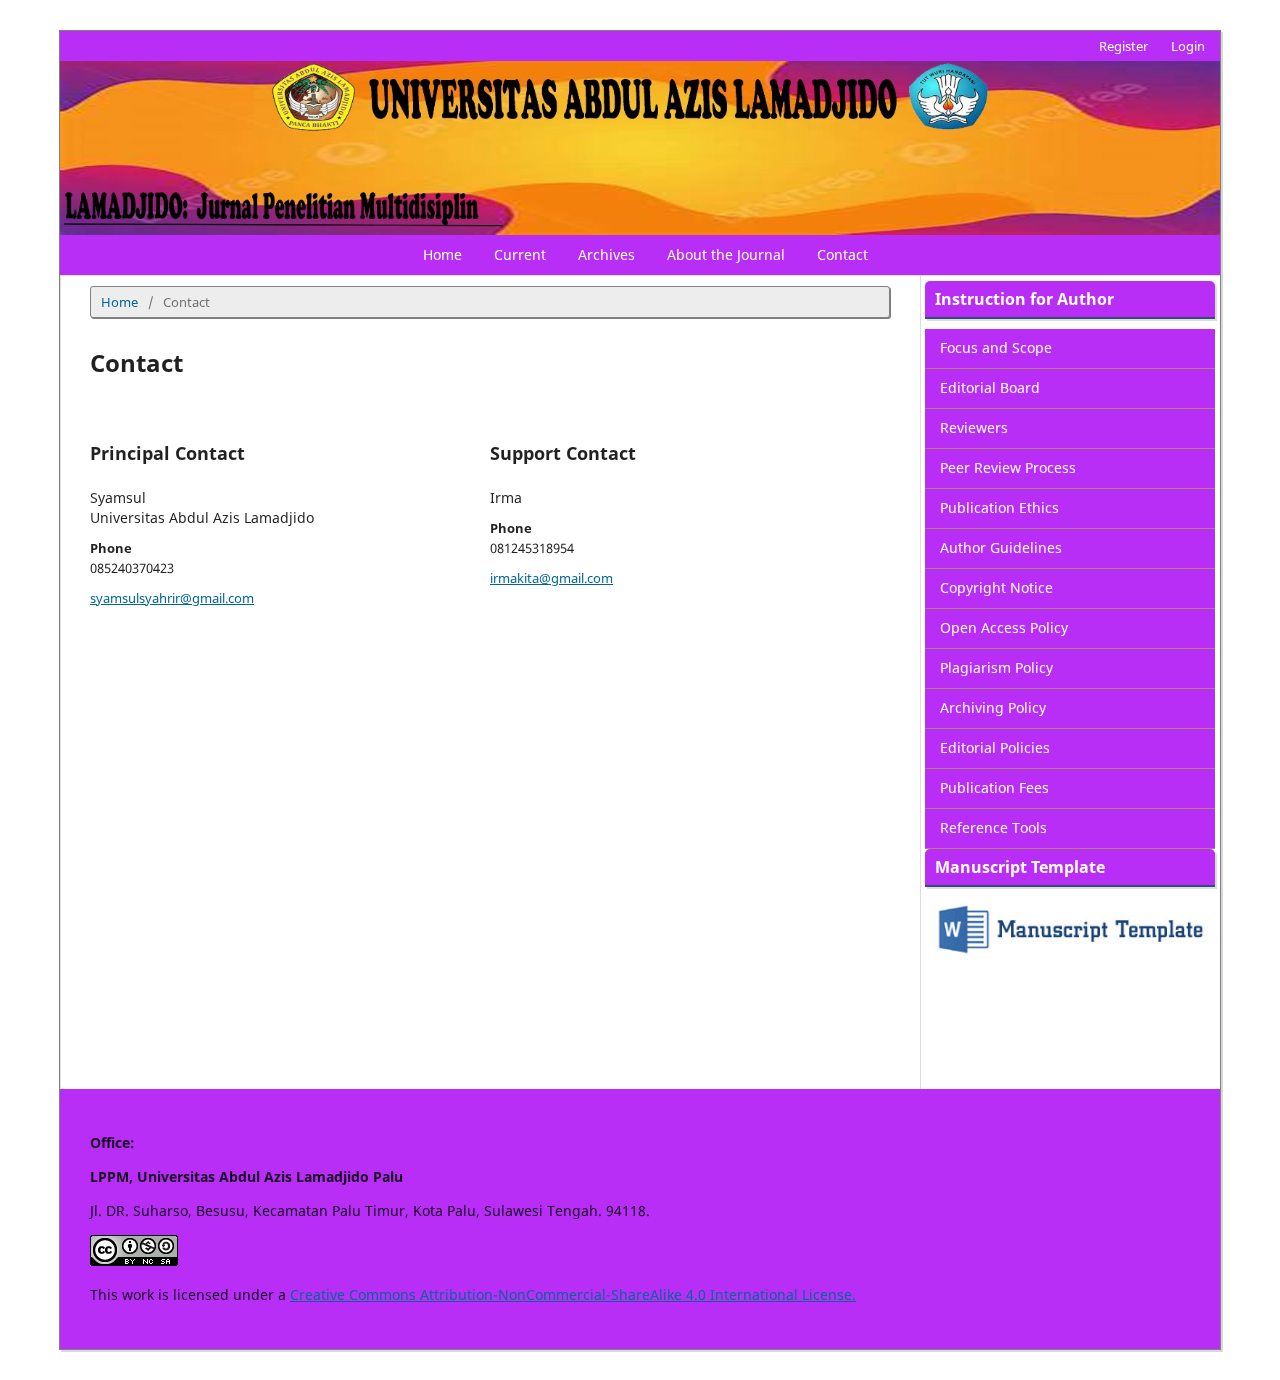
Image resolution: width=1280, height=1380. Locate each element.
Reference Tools (993, 827)
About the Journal (726, 254)
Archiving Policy (993, 707)
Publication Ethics (999, 507)
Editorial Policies (995, 747)
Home (442, 254)
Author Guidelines (1001, 547)
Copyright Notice (996, 587)
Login (1188, 46)
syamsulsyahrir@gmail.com (172, 598)
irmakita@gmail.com (551, 578)
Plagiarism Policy (996, 667)
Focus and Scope (996, 347)
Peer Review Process (1008, 467)
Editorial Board (990, 387)
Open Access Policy (1004, 627)
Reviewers (974, 427)
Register (1123, 46)
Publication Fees (994, 787)
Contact (842, 254)
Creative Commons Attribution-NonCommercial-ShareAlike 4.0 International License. (573, 1294)
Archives (606, 254)
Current (520, 254)
